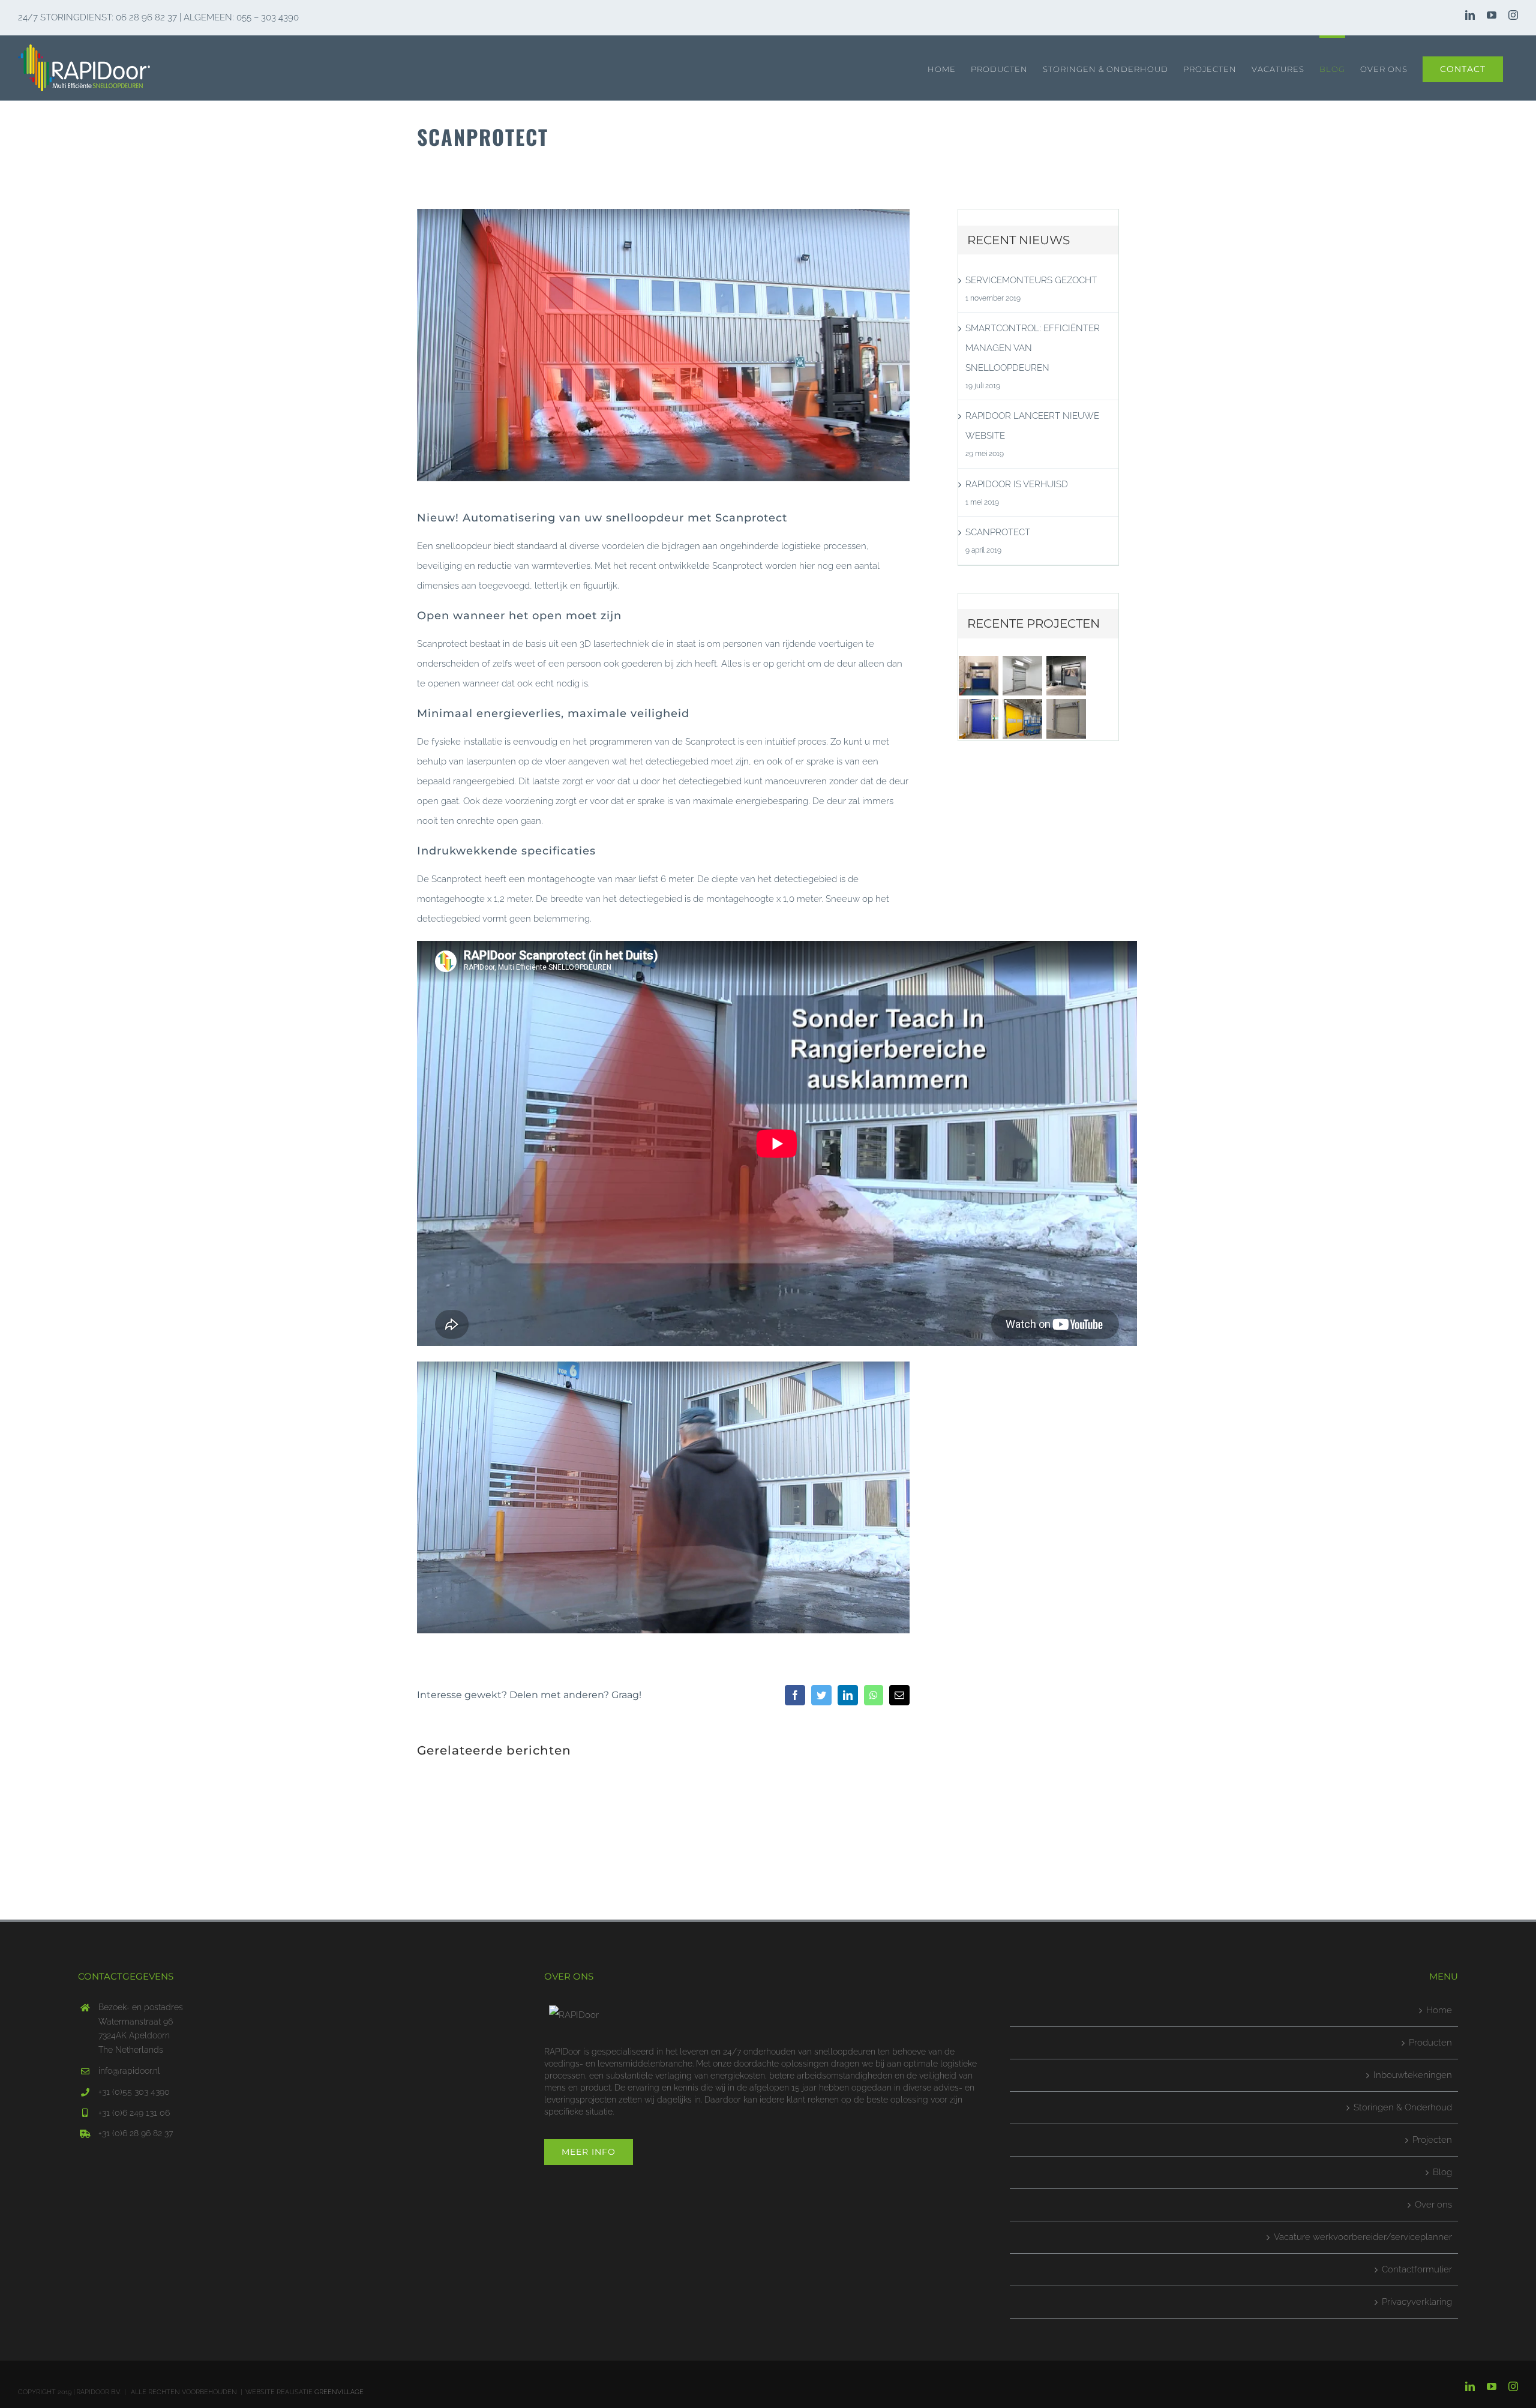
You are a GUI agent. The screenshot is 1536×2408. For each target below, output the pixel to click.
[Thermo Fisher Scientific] (979, 719)
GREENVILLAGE (339, 2392)
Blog (1442, 2172)
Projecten (1432, 2140)
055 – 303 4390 (268, 17)
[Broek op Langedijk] (1023, 676)
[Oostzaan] (1066, 676)
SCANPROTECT (998, 532)
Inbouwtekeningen (1413, 2075)
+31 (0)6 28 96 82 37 (136, 2133)
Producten (1430, 2043)
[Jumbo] (1066, 719)
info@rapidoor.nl (129, 2071)
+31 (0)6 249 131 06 (134, 2113)
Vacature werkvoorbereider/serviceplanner (1363, 2237)
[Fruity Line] (1023, 719)
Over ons (1433, 2205)
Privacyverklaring (1417, 2302)
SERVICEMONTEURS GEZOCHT (1031, 280)
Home (1439, 2010)
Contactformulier (1417, 2269)
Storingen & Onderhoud (1403, 2107)
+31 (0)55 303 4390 (134, 2092)
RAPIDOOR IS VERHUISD (1017, 484)
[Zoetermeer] (979, 676)
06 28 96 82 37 (146, 17)
